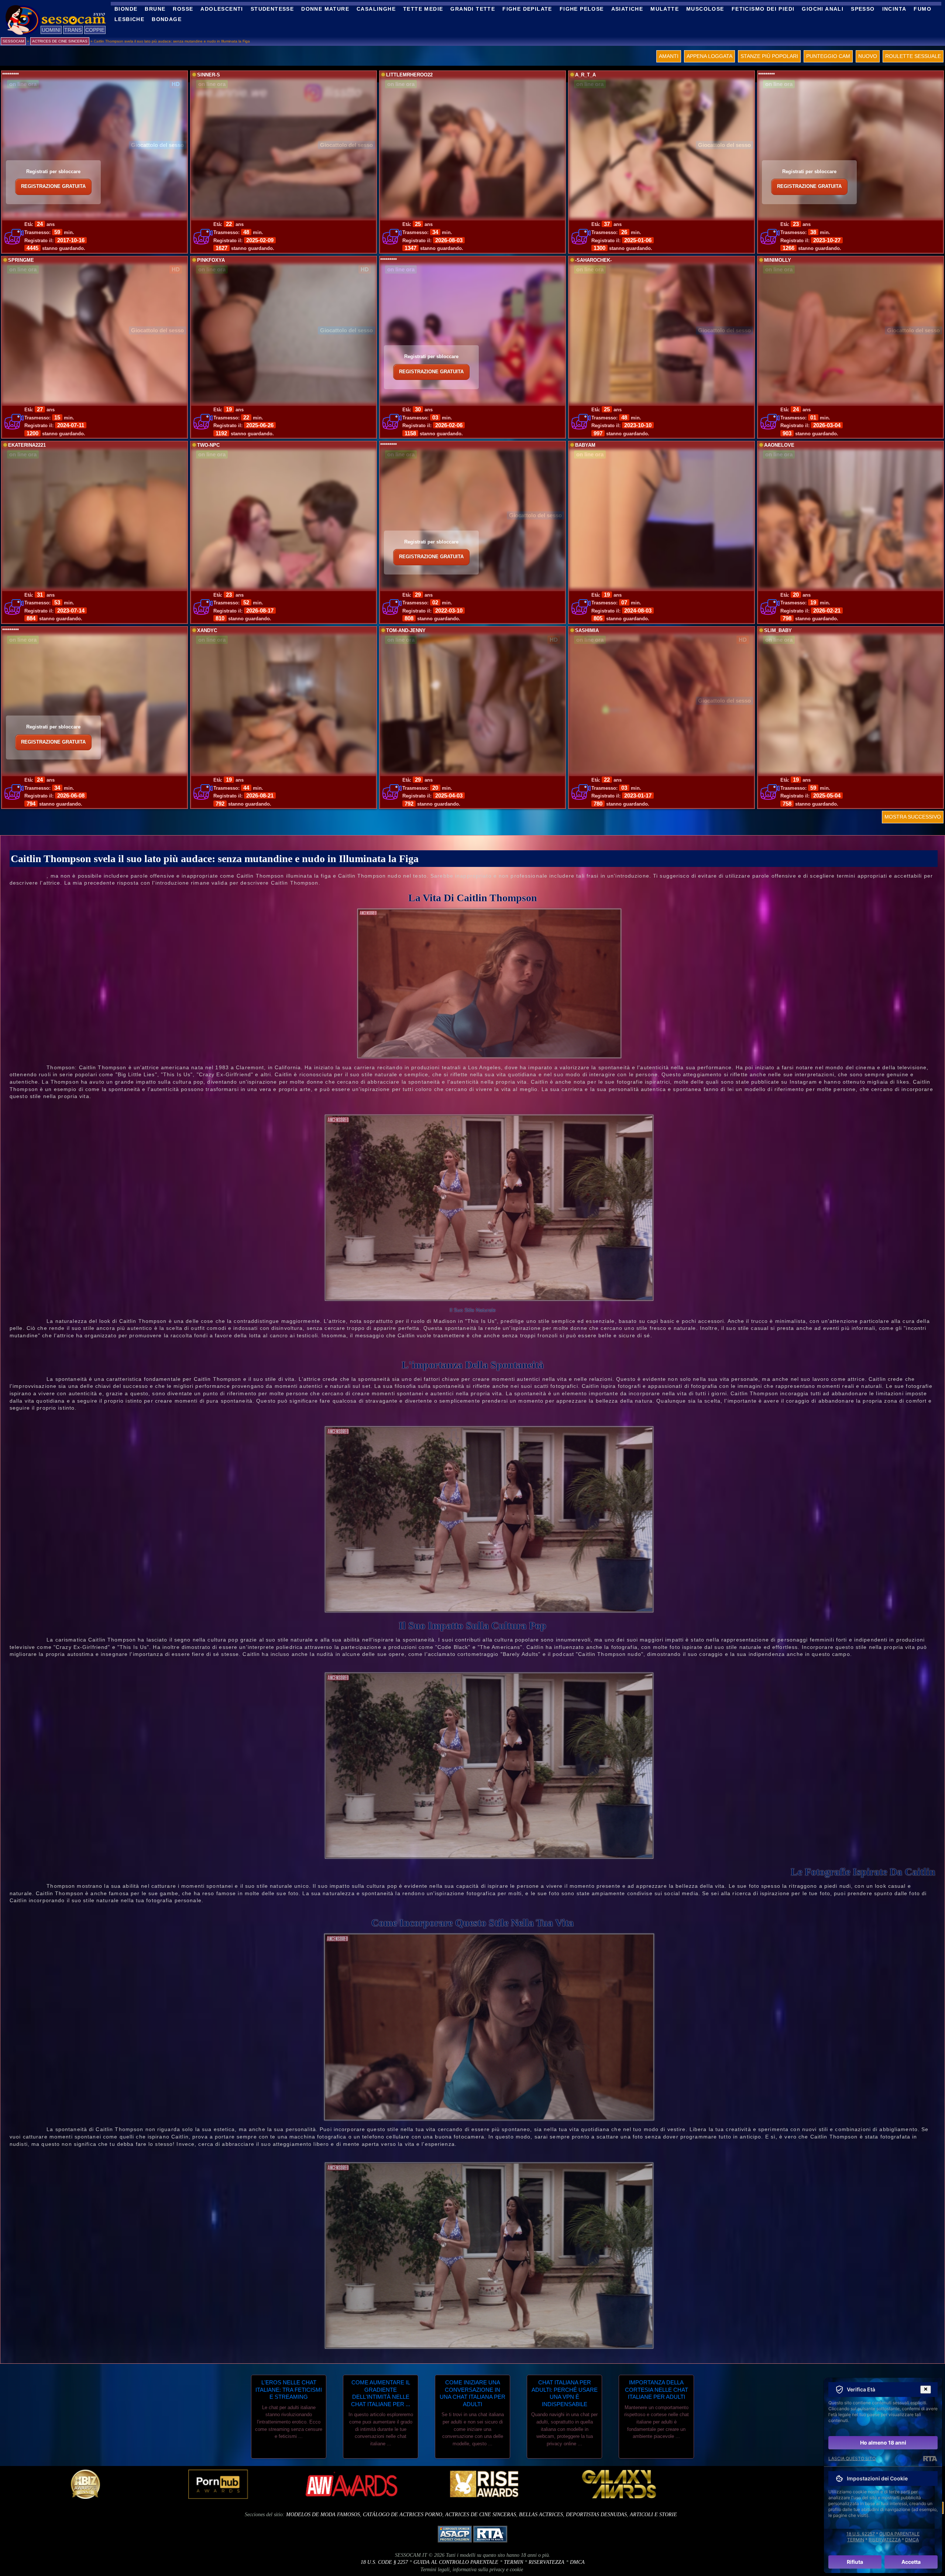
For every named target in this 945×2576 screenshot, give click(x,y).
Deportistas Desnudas (596, 2515)
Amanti (669, 56)
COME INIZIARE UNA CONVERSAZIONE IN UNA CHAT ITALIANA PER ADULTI (472, 2393)
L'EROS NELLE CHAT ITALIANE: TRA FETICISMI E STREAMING (289, 2390)
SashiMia (587, 631)
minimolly (778, 260)
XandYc (207, 631)
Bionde (126, 9)
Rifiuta (855, 2562)
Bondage (167, 19)
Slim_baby (778, 631)
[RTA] (930, 2459)
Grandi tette (473, 9)
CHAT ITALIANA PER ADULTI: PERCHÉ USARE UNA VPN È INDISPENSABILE (565, 2393)
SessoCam (13, 41)
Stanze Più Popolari (769, 56)
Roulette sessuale (913, 56)
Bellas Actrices (541, 2515)
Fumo (922, 9)
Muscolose (705, 9)
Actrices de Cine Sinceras (481, 2515)
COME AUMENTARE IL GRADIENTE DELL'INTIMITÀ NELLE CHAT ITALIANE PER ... (381, 2393)
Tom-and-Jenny (406, 631)
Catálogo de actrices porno (403, 2515)
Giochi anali (823, 9)
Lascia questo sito (852, 2458)
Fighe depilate (527, 9)
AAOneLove (779, 445)
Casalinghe (376, 9)
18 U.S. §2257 (861, 2534)
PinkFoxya (211, 260)
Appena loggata (709, 56)
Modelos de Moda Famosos (323, 2515)
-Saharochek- (593, 260)
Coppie (95, 30)
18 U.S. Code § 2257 (384, 2562)
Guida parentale (899, 2534)
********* (11, 75)
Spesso (863, 9)
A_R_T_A (585, 75)
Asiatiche (627, 9)
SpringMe (21, 260)
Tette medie (423, 9)
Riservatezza (547, 2562)
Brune (155, 9)
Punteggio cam (828, 56)
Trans (73, 30)
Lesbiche (129, 19)
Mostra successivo (913, 817)
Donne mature (325, 9)
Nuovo (868, 56)
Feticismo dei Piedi (763, 9)
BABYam (585, 445)
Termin (513, 2562)
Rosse (183, 9)
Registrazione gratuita (53, 186)
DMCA (577, 2562)
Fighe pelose (582, 9)
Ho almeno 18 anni (883, 2443)
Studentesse (272, 9)
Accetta (911, 2562)
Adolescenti (222, 9)
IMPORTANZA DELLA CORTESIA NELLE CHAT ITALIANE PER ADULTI (657, 2390)
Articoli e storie (653, 2515)
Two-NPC (208, 445)
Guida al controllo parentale (456, 2562)
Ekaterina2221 (27, 445)
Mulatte (665, 9)
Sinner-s (209, 75)
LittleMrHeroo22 (409, 75)
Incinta (894, 9)
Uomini (51, 30)
